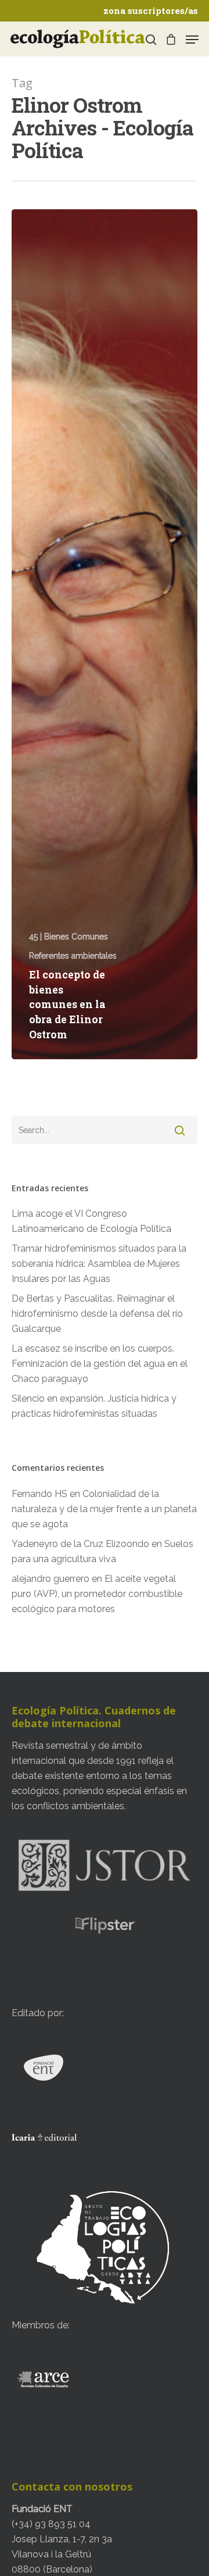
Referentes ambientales (73, 956)
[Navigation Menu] (192, 40)
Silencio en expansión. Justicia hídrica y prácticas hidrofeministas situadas (94, 1406)
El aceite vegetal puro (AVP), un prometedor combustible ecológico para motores (97, 1594)
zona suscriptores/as (151, 10)
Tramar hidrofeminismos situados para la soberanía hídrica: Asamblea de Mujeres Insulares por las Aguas (99, 1264)
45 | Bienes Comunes (69, 937)
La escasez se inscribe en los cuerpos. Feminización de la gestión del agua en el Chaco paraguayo (100, 1364)
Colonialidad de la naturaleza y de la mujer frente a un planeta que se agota (104, 1509)
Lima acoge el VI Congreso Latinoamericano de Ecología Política (91, 1221)
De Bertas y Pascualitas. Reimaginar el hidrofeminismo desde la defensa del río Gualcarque (97, 1314)
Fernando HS (39, 1494)
